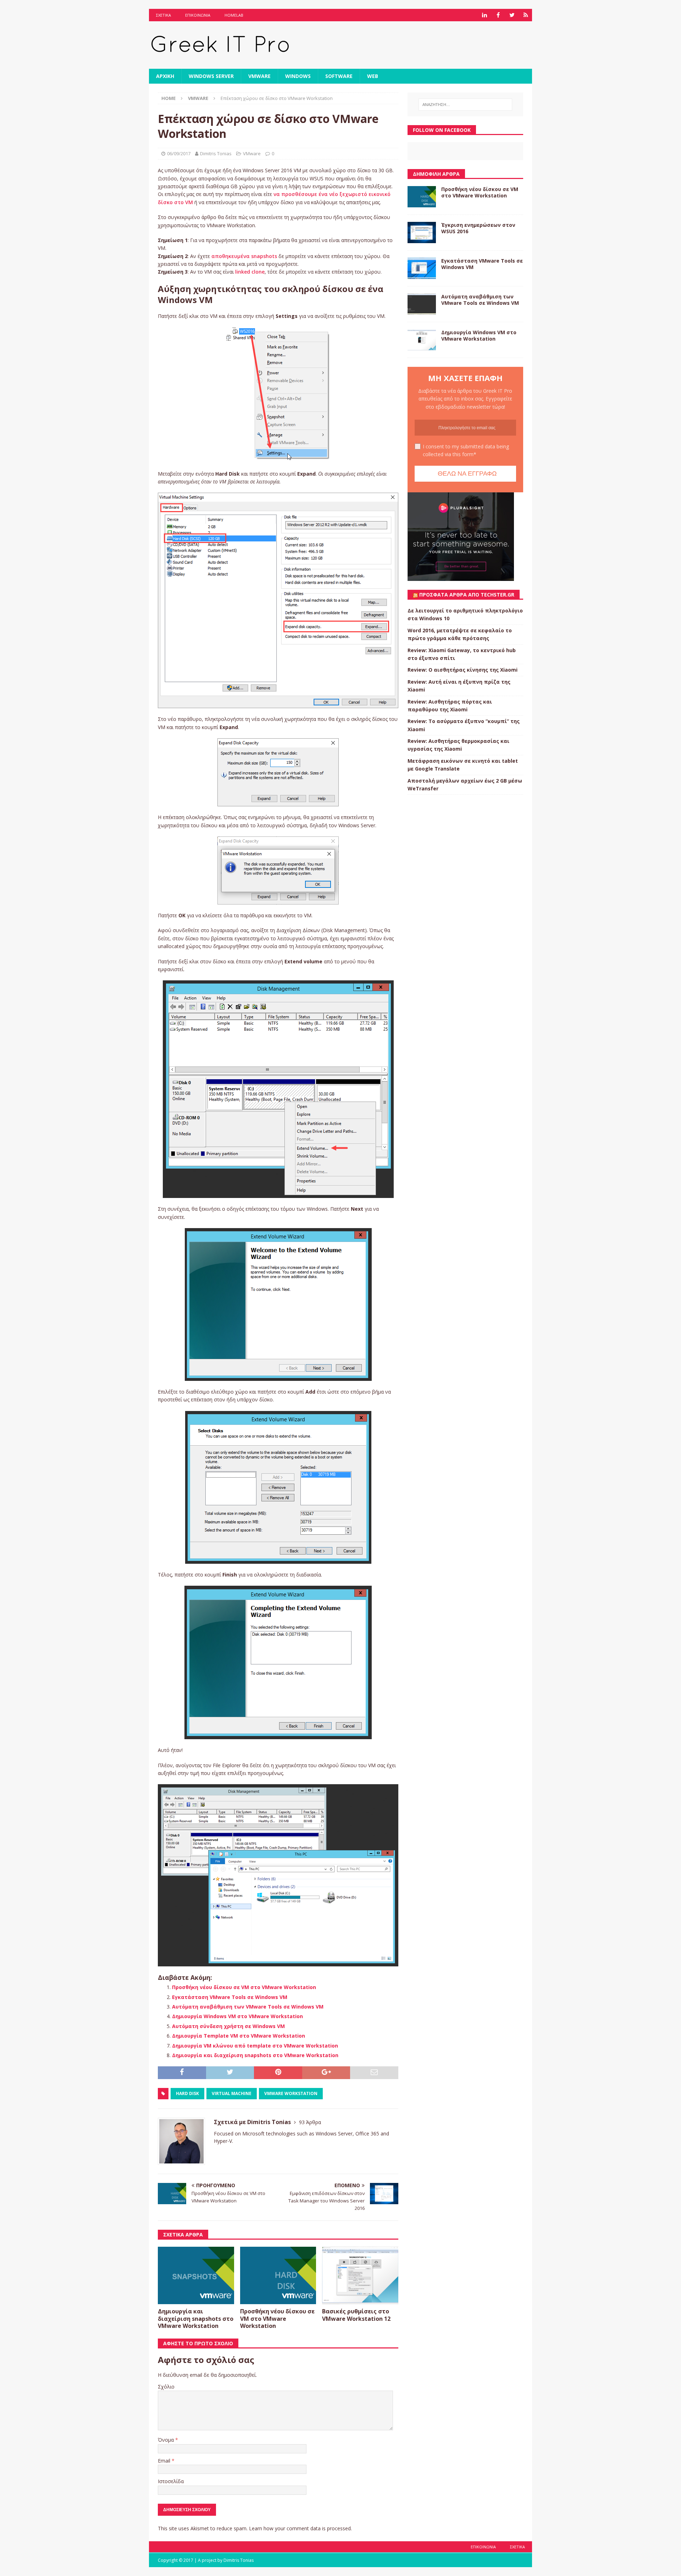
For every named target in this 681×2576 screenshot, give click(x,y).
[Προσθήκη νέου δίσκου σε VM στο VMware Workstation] (278, 2275)
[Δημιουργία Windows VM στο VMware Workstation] (422, 340)
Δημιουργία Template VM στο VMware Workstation (239, 2036)
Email (165, 2461)
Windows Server (211, 76)
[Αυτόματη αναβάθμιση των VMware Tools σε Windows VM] (422, 304)
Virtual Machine (232, 2093)
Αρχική (165, 76)
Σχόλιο (166, 2387)
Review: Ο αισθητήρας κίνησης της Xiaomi (463, 670)
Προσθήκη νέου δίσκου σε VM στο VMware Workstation (244, 1987)
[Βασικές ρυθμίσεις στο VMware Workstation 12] (360, 2275)
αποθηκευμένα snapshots (244, 256)
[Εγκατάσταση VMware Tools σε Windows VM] (422, 268)
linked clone (250, 272)
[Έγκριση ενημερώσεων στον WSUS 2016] (422, 233)
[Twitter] (512, 15)
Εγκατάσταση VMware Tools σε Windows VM (230, 1997)
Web (373, 76)
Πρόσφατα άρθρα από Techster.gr (467, 595)
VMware (259, 76)
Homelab (234, 15)
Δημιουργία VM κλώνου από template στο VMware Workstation (255, 2046)
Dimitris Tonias (216, 153)
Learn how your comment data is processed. (300, 2528)
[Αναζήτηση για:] (465, 105)
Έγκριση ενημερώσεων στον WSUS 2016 (478, 228)
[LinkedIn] (484, 15)
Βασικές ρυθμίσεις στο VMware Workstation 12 (356, 2315)
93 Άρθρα (310, 2122)
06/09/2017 (179, 153)
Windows (298, 76)
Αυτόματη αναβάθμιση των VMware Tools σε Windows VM (248, 2007)
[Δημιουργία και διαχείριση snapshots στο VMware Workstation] (196, 2275)
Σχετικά (164, 15)
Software (339, 76)
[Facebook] (498, 15)
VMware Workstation (291, 2093)
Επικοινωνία (198, 15)
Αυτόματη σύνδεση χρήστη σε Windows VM (228, 2026)
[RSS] (526, 15)
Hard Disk (187, 2093)
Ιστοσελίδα (171, 2481)
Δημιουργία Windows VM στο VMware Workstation (237, 2016)
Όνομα (167, 2440)
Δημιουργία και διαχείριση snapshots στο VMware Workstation (255, 2055)
